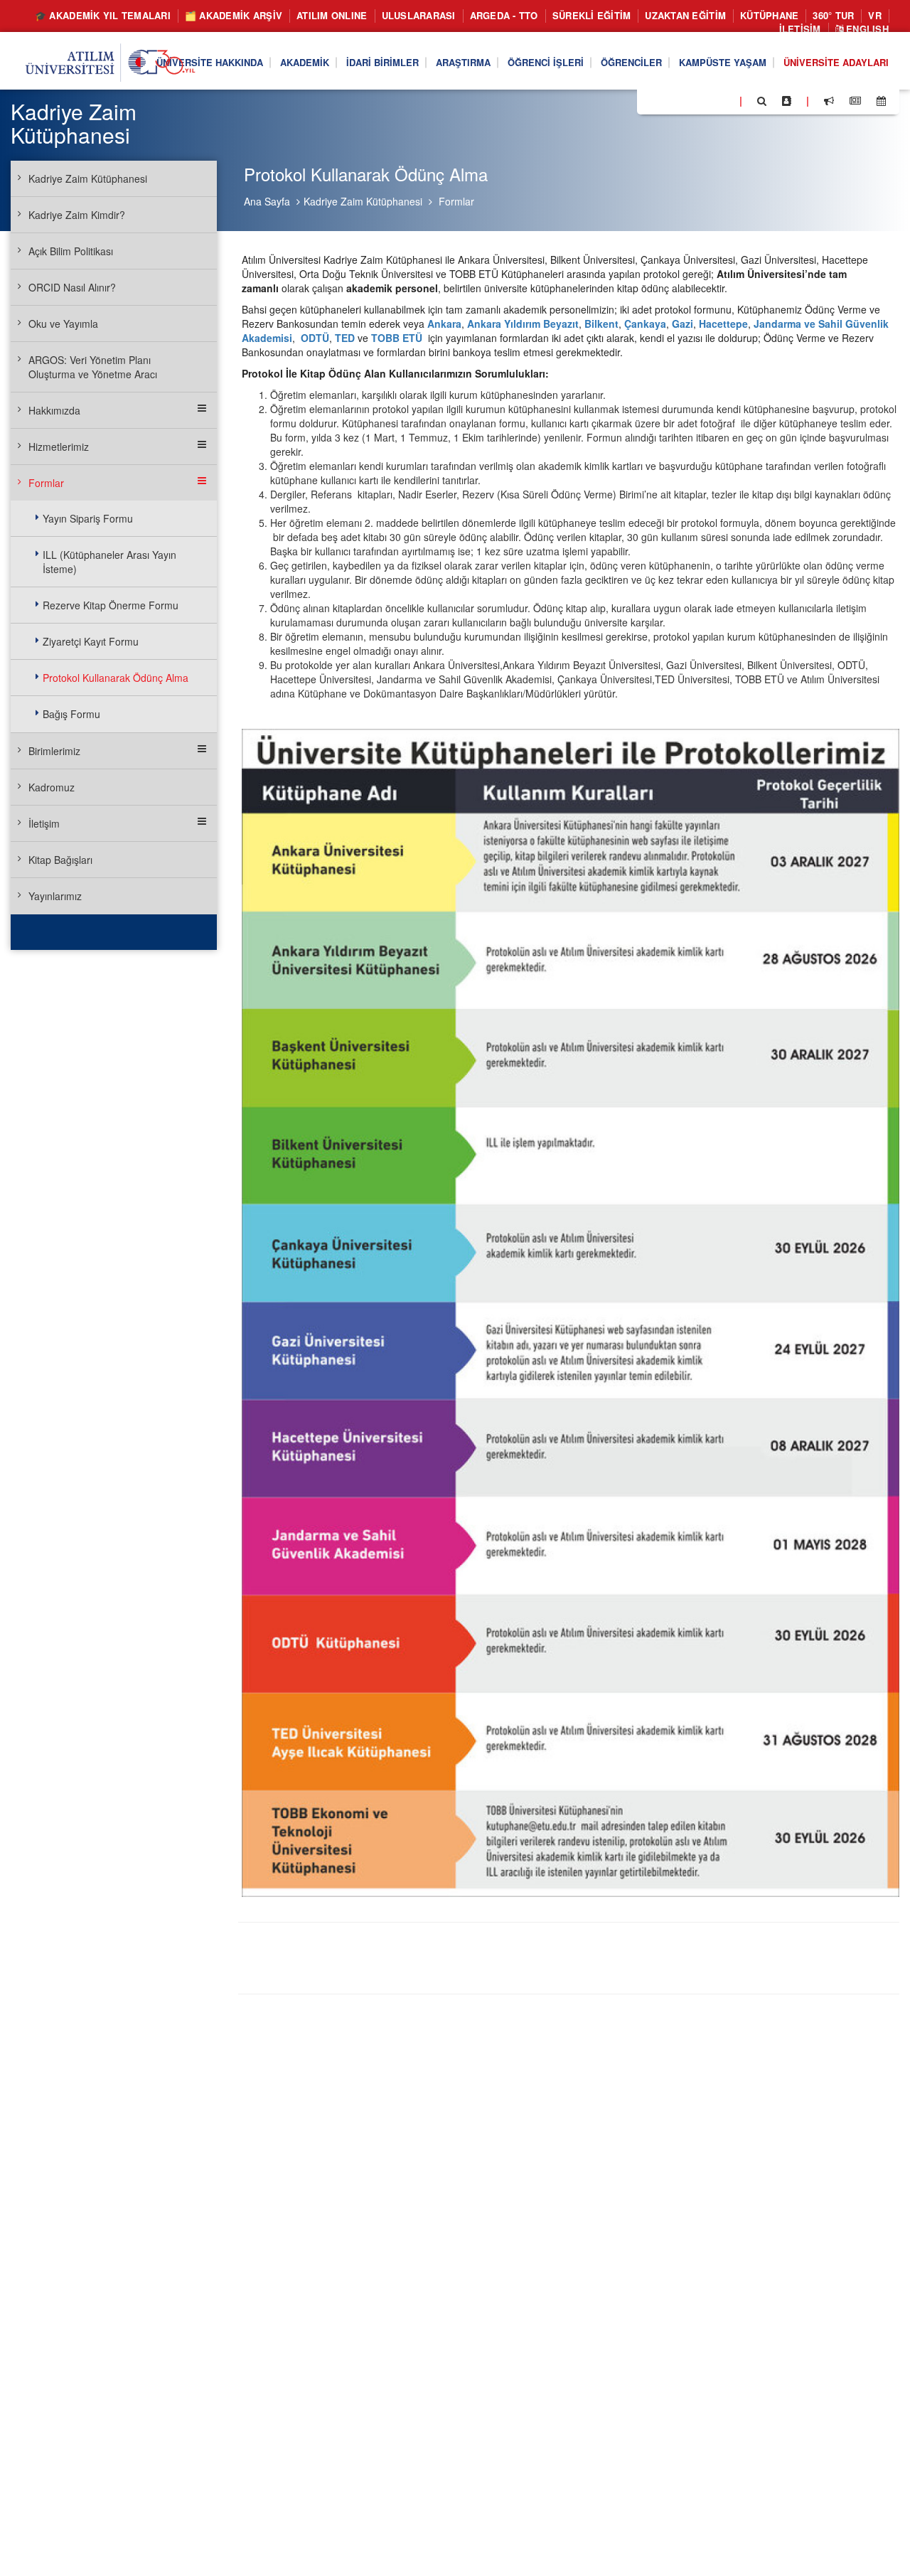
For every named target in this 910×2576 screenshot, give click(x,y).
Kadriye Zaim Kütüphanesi (363, 201)
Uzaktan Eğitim (685, 15)
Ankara (444, 324)
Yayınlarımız (55, 896)
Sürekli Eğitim (592, 15)
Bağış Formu (71, 714)
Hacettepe (723, 324)
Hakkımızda (54, 410)
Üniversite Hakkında (210, 62)
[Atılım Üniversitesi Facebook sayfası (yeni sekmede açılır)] (652, 100)
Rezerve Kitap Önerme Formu (111, 605)
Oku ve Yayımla (63, 324)
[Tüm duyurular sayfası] (829, 101)
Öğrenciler (631, 62)
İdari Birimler (382, 62)
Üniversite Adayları (836, 62)
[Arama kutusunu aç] (762, 101)
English (866, 29)
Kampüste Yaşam (723, 62)
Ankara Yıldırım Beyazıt (523, 324)
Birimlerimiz (54, 751)
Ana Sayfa (267, 201)
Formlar (456, 201)
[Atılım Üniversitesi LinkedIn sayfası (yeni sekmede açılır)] (686, 100)
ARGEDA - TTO (504, 15)
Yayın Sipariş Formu (88, 518)
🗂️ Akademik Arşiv (234, 15)
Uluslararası (419, 15)
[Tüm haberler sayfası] (855, 101)
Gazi (682, 324)
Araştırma (463, 62)
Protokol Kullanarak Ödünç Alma (116, 678)
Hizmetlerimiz (59, 447)
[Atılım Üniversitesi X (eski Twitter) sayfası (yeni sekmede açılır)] (669, 102)
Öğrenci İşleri (546, 62)
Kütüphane (769, 15)
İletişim (800, 29)
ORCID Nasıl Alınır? (72, 287)
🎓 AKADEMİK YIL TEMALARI (103, 15)
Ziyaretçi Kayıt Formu (91, 641)
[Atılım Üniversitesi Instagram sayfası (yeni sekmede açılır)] (705, 100)
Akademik (305, 62)
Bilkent (601, 324)
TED (346, 338)
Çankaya (645, 324)
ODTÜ (315, 338)
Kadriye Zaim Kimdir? (77, 215)
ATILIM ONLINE (332, 15)
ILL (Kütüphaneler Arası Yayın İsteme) (109, 562)
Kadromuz (52, 787)
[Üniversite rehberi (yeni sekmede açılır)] (787, 101)
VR (875, 15)
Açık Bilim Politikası (71, 251)
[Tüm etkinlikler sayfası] (881, 101)
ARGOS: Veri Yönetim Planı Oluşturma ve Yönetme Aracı (93, 367)
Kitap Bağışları (60, 860)
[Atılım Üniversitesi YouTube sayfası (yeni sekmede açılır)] (723, 100)
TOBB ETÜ (397, 338)
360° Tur (833, 15)
